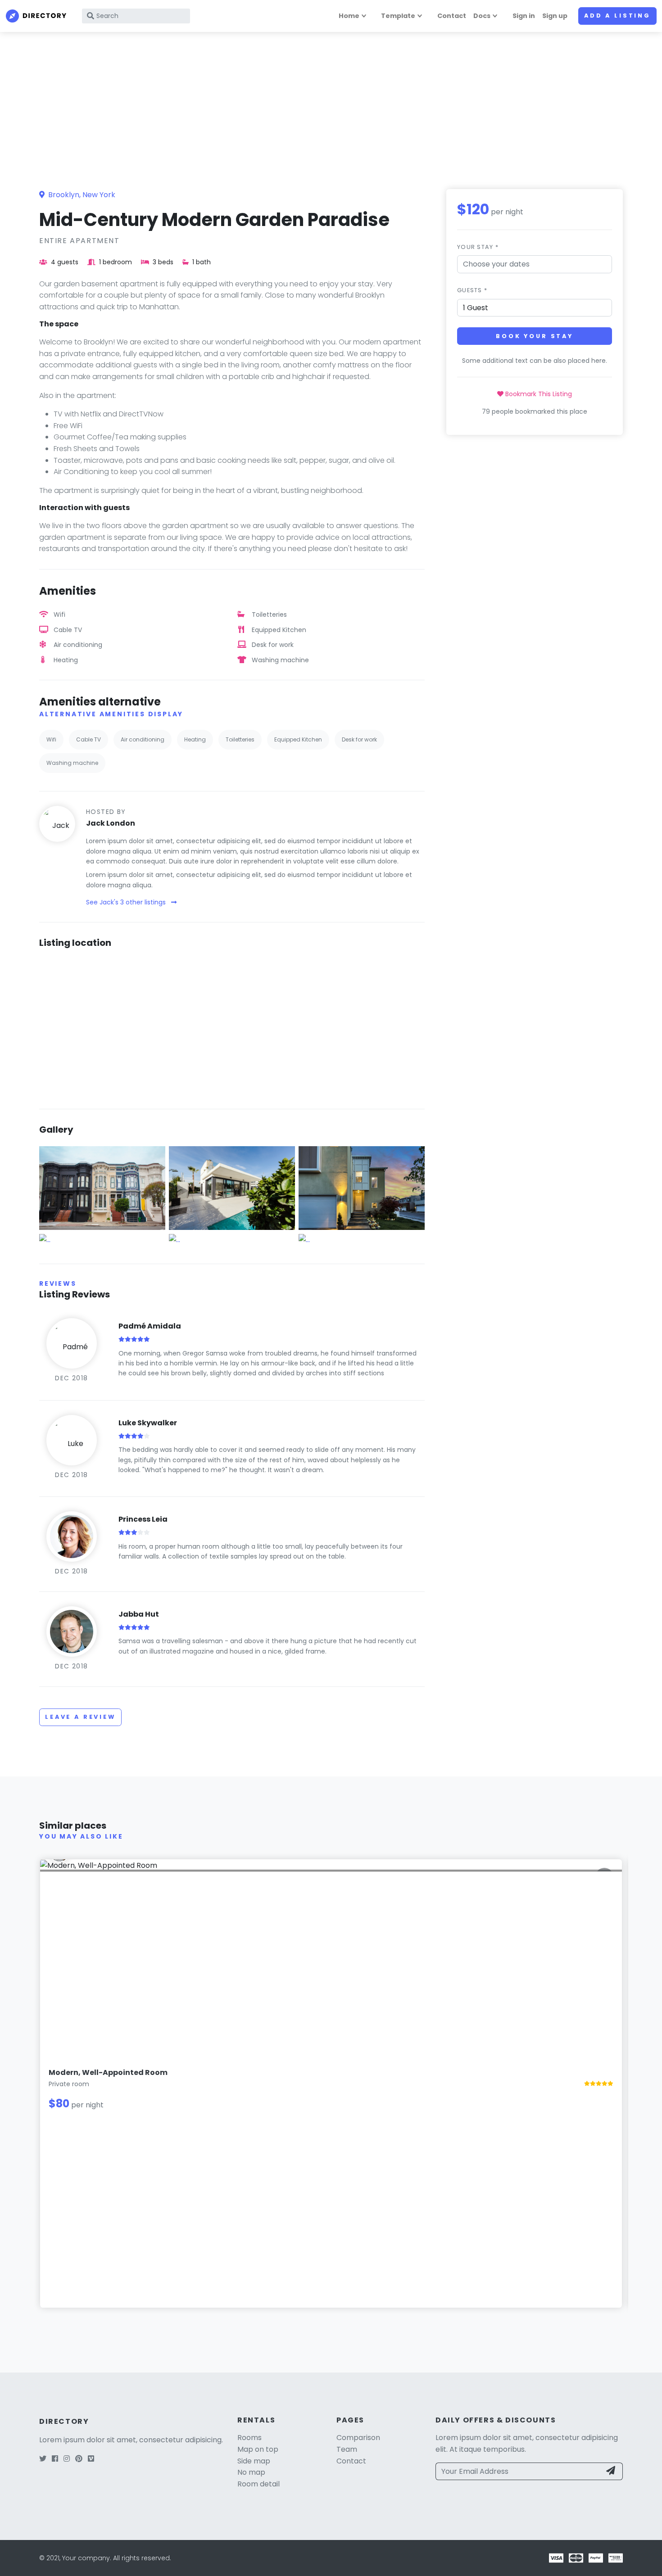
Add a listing (617, 16)
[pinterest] (79, 2459)
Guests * (472, 290)
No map (251, 2472)
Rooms (249, 2438)
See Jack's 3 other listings (127, 902)
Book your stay (535, 336)
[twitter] (43, 2459)
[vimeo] (91, 2459)
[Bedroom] (175, 1239)
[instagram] (67, 2459)
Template (398, 16)
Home (349, 16)
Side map (254, 2461)
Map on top (258, 2449)
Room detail (258, 2484)
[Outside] (232, 1187)
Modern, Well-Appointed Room (108, 2072)
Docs (482, 16)
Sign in (524, 16)
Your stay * (478, 247)
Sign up (555, 16)
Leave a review (80, 1717)
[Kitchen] (45, 1239)
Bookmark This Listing (538, 393)
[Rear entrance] (362, 1187)
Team (347, 2449)
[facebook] (55, 2459)
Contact (452, 16)
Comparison (358, 2438)
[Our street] (102, 1187)
